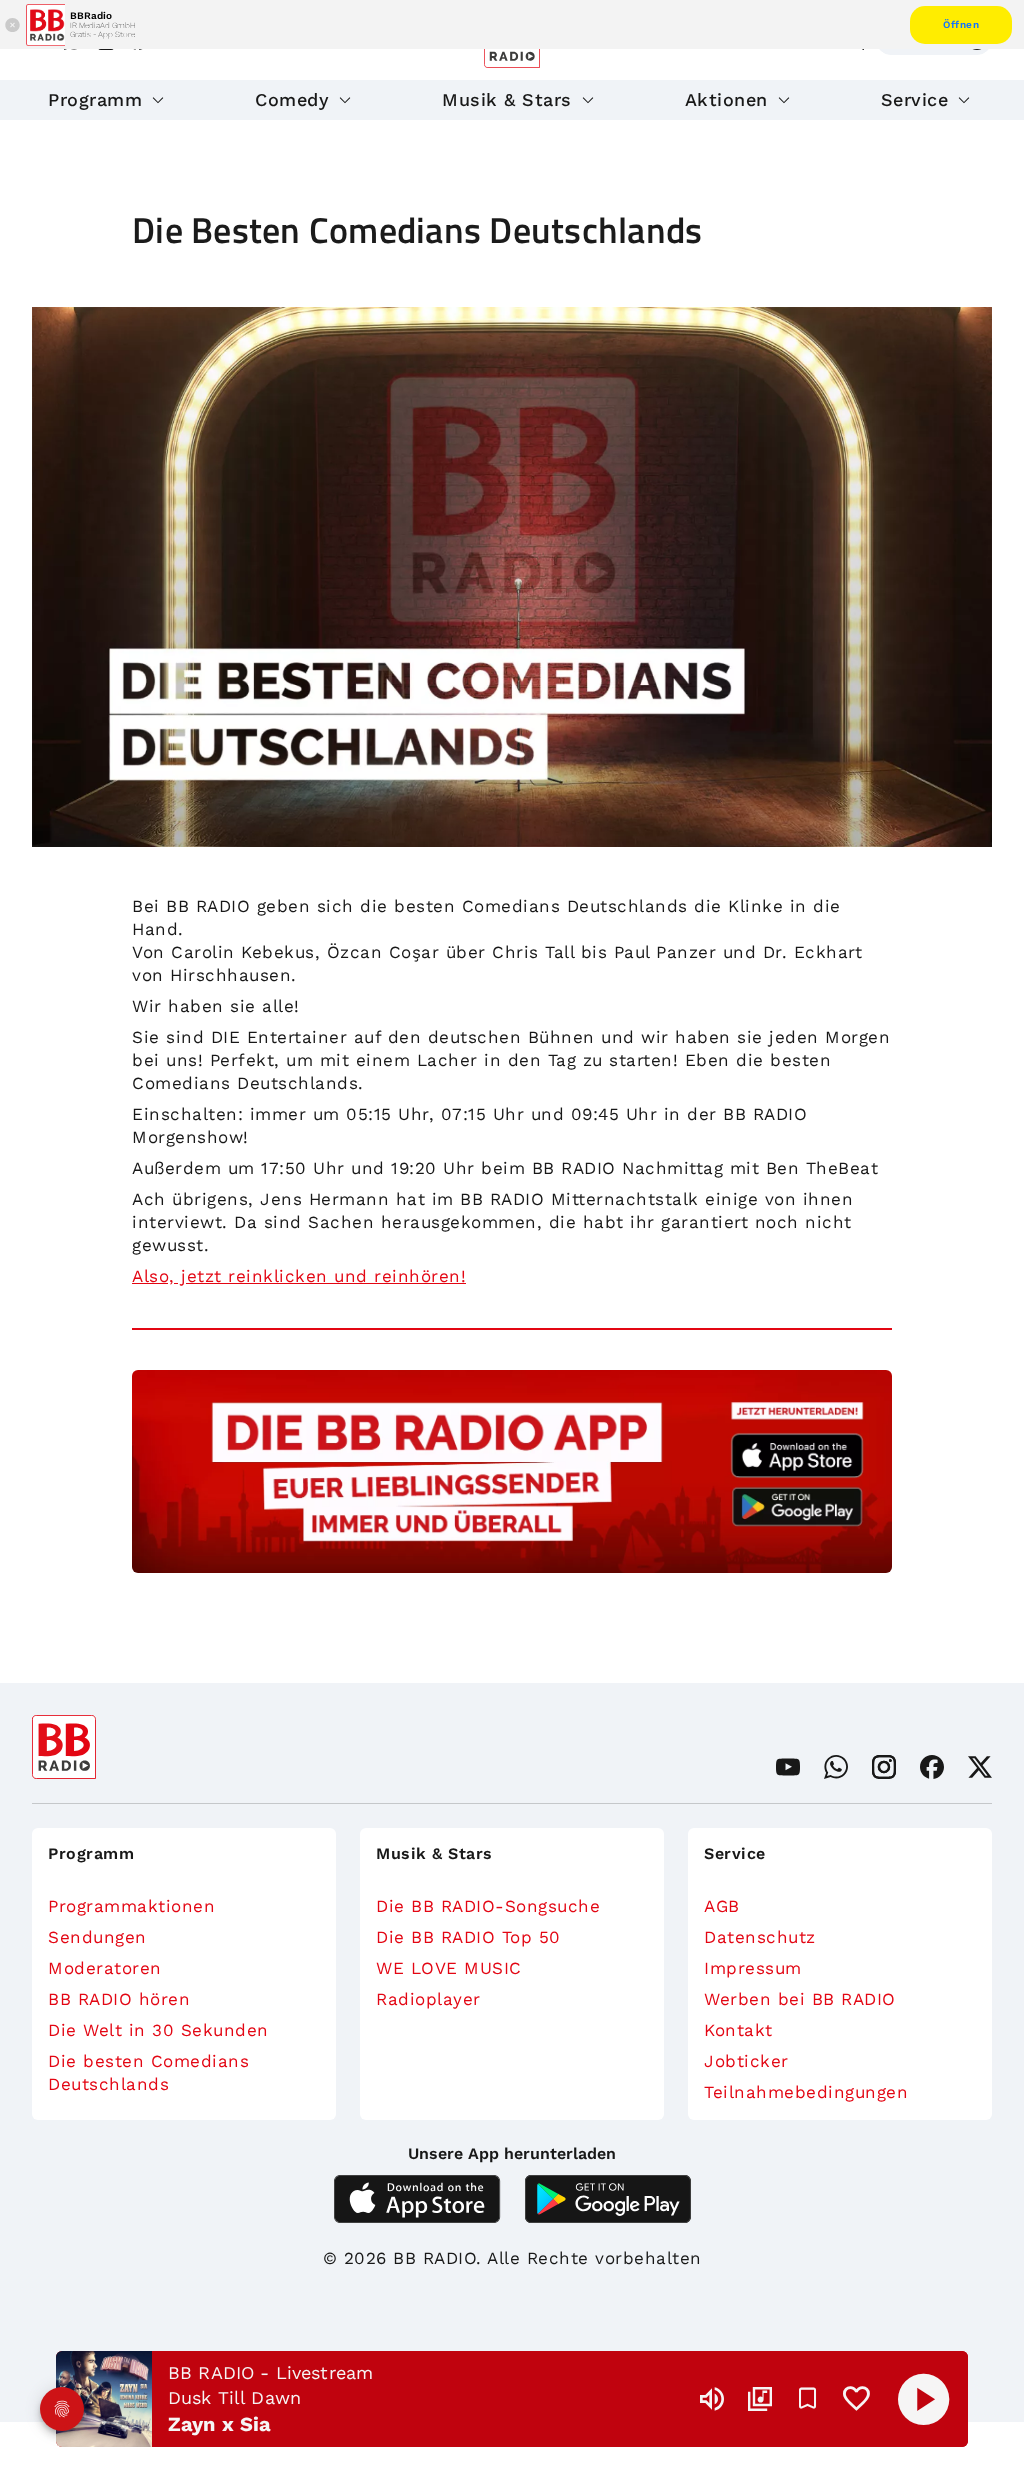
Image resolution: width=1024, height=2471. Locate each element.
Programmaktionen (131, 1906)
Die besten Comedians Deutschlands (148, 2072)
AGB (722, 1906)
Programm (95, 99)
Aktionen (726, 99)
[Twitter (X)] (980, 1767)
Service (915, 99)
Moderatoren (105, 1968)
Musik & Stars (507, 99)
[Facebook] (932, 1767)
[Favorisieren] (808, 2399)
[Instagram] (884, 1767)
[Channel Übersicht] (760, 2399)
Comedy (292, 99)
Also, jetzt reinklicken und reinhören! (299, 1276)
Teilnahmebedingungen (806, 2092)
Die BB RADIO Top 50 (468, 1937)
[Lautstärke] (712, 2399)
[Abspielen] (924, 2399)
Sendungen (97, 1937)
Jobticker (746, 2061)
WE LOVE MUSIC (449, 1968)
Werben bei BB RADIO (800, 1999)
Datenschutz (760, 1937)
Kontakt (738, 2030)
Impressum (753, 1968)
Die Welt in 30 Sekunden (158, 2030)
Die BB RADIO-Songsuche (488, 1906)
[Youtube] (788, 1767)
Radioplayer (428, 1999)
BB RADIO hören (119, 1999)
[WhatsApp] (836, 1767)
